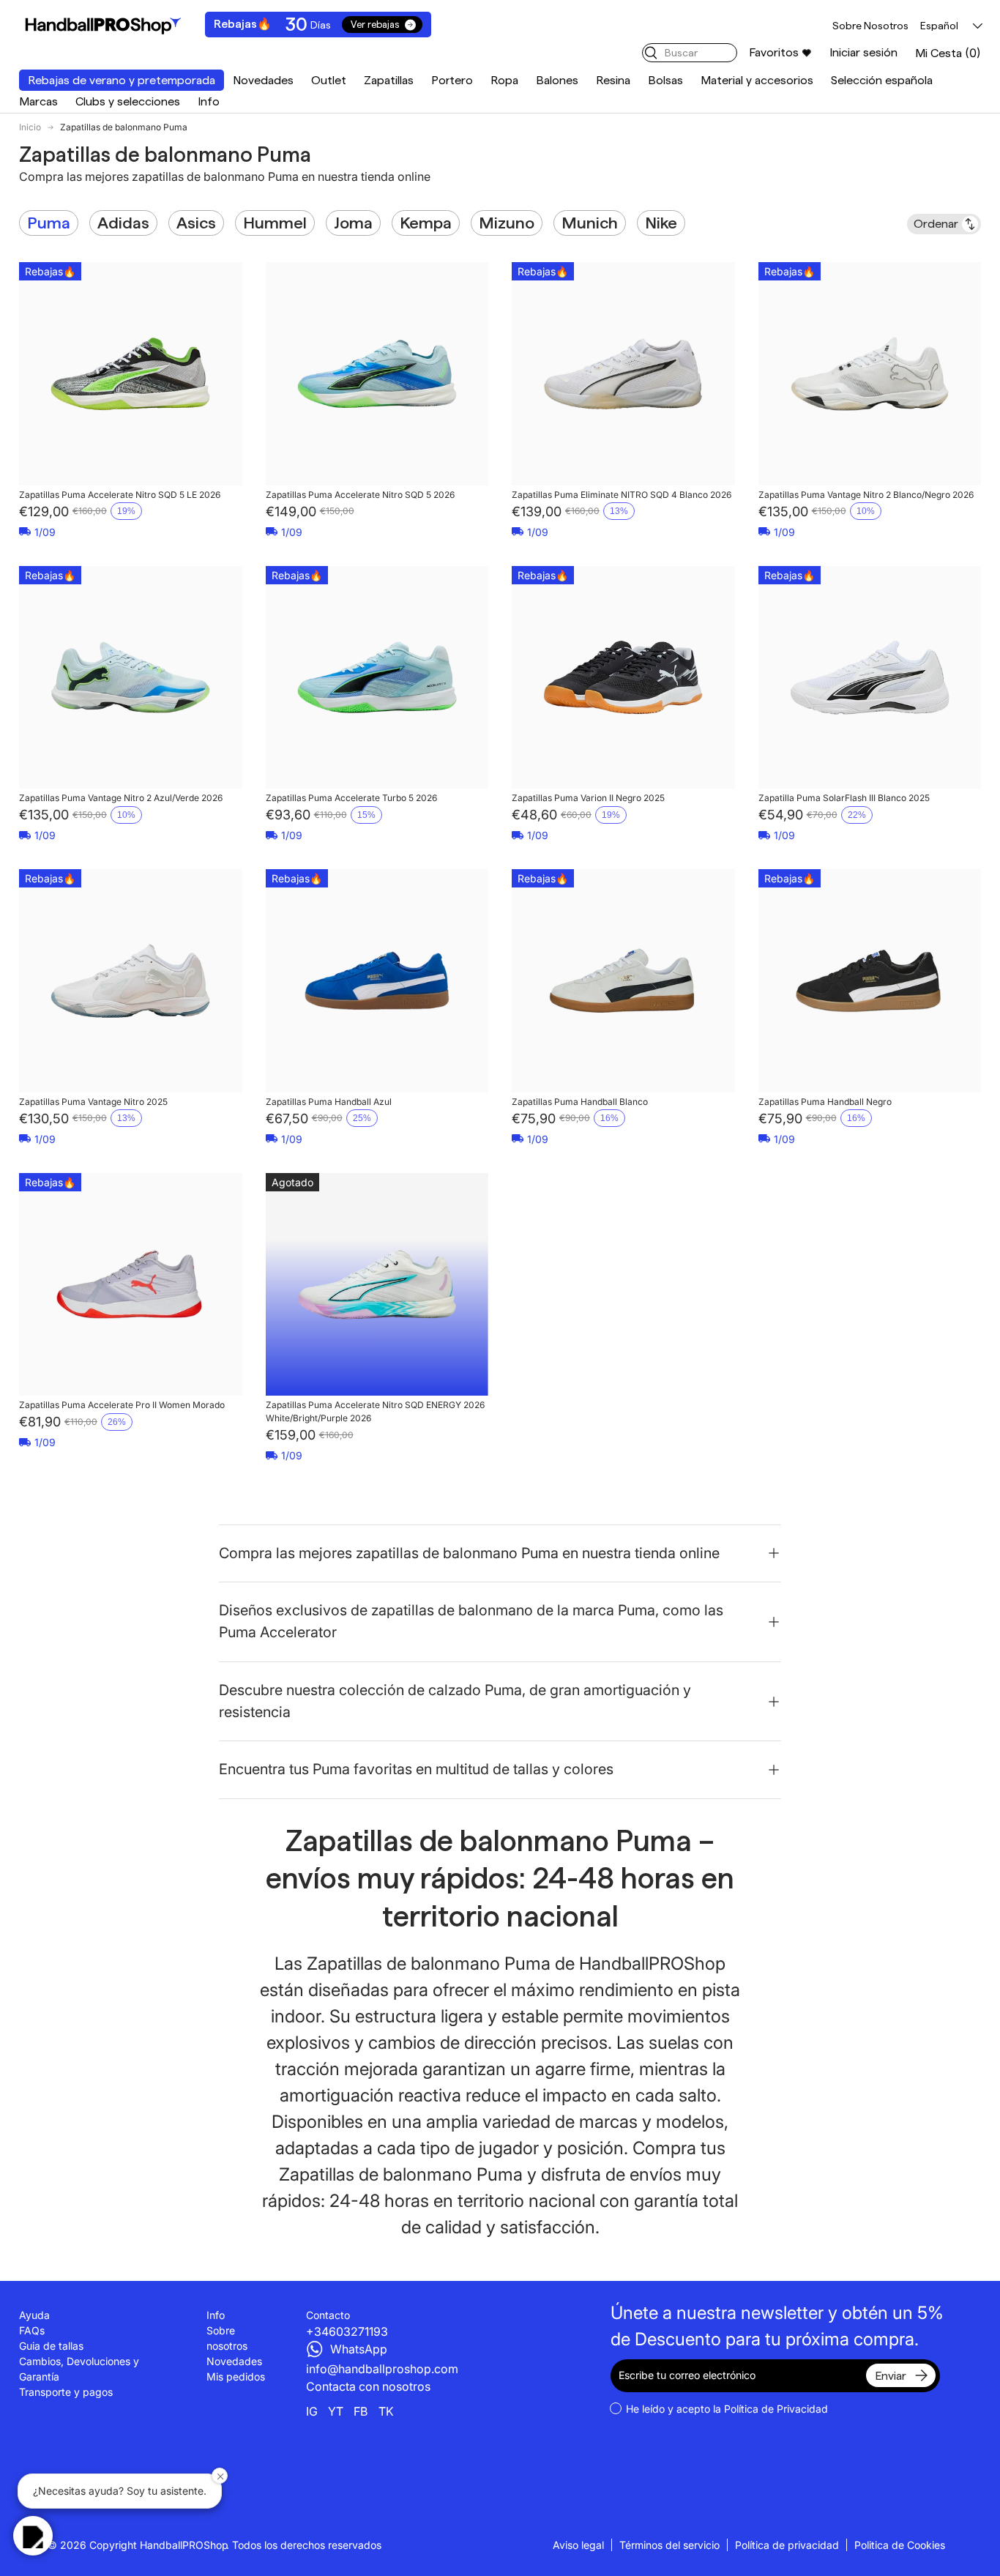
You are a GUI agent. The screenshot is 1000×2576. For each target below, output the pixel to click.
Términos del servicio (669, 2545)
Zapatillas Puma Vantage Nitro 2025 (93, 1102)
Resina (613, 80)
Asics (196, 223)
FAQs (32, 2330)
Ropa (504, 80)
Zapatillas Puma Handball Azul (329, 1102)
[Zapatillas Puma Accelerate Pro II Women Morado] (131, 1285)
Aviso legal (578, 2545)
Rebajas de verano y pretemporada (122, 80)
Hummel (275, 223)
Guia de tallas (51, 2346)
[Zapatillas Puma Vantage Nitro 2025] (131, 981)
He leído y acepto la (727, 2409)
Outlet (329, 80)
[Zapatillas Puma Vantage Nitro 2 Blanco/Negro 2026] (870, 374)
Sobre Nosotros (870, 26)
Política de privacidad (787, 2545)
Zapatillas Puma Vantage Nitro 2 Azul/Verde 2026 (121, 798)
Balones (557, 80)
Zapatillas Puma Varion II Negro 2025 (588, 798)
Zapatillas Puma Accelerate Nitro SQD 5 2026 (360, 495)
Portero (452, 80)
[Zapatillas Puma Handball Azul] (377, 981)
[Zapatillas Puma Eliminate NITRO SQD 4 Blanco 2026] (623, 374)
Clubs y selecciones (128, 101)
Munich (590, 223)
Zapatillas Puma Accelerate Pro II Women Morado (122, 1405)
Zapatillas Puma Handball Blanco (580, 1102)
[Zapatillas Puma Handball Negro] (870, 981)
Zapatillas (389, 80)
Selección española (882, 80)
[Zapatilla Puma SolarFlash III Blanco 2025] (870, 678)
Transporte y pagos (66, 2392)
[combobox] (690, 53)
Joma (353, 223)
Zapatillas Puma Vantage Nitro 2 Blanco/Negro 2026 (866, 495)
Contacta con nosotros (368, 2386)
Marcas (38, 101)
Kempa (426, 223)
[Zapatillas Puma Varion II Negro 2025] (623, 678)
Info (209, 101)
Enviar (891, 2376)
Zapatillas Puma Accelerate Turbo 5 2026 (351, 798)
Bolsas (665, 80)
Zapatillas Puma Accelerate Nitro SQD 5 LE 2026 (120, 495)
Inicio (30, 127)
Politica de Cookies (900, 2545)
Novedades (263, 80)
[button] (948, 53)
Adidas (123, 223)
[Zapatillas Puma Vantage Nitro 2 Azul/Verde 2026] (131, 678)
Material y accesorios (757, 80)
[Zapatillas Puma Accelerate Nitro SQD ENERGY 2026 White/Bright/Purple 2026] (377, 1285)
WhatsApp (359, 2349)
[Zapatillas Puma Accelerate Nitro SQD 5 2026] (377, 374)
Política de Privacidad (776, 2409)
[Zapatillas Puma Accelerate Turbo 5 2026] (377, 678)
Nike (661, 223)
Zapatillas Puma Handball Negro (825, 1102)
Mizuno (507, 223)
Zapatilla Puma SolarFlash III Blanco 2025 (844, 798)
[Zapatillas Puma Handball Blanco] (623, 981)
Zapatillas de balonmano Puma (124, 127)
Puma (49, 223)
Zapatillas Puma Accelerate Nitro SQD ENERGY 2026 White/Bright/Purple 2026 (375, 1411)
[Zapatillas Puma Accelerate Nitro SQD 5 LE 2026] (131, 374)
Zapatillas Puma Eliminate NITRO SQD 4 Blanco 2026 (622, 495)
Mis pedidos (236, 2376)
